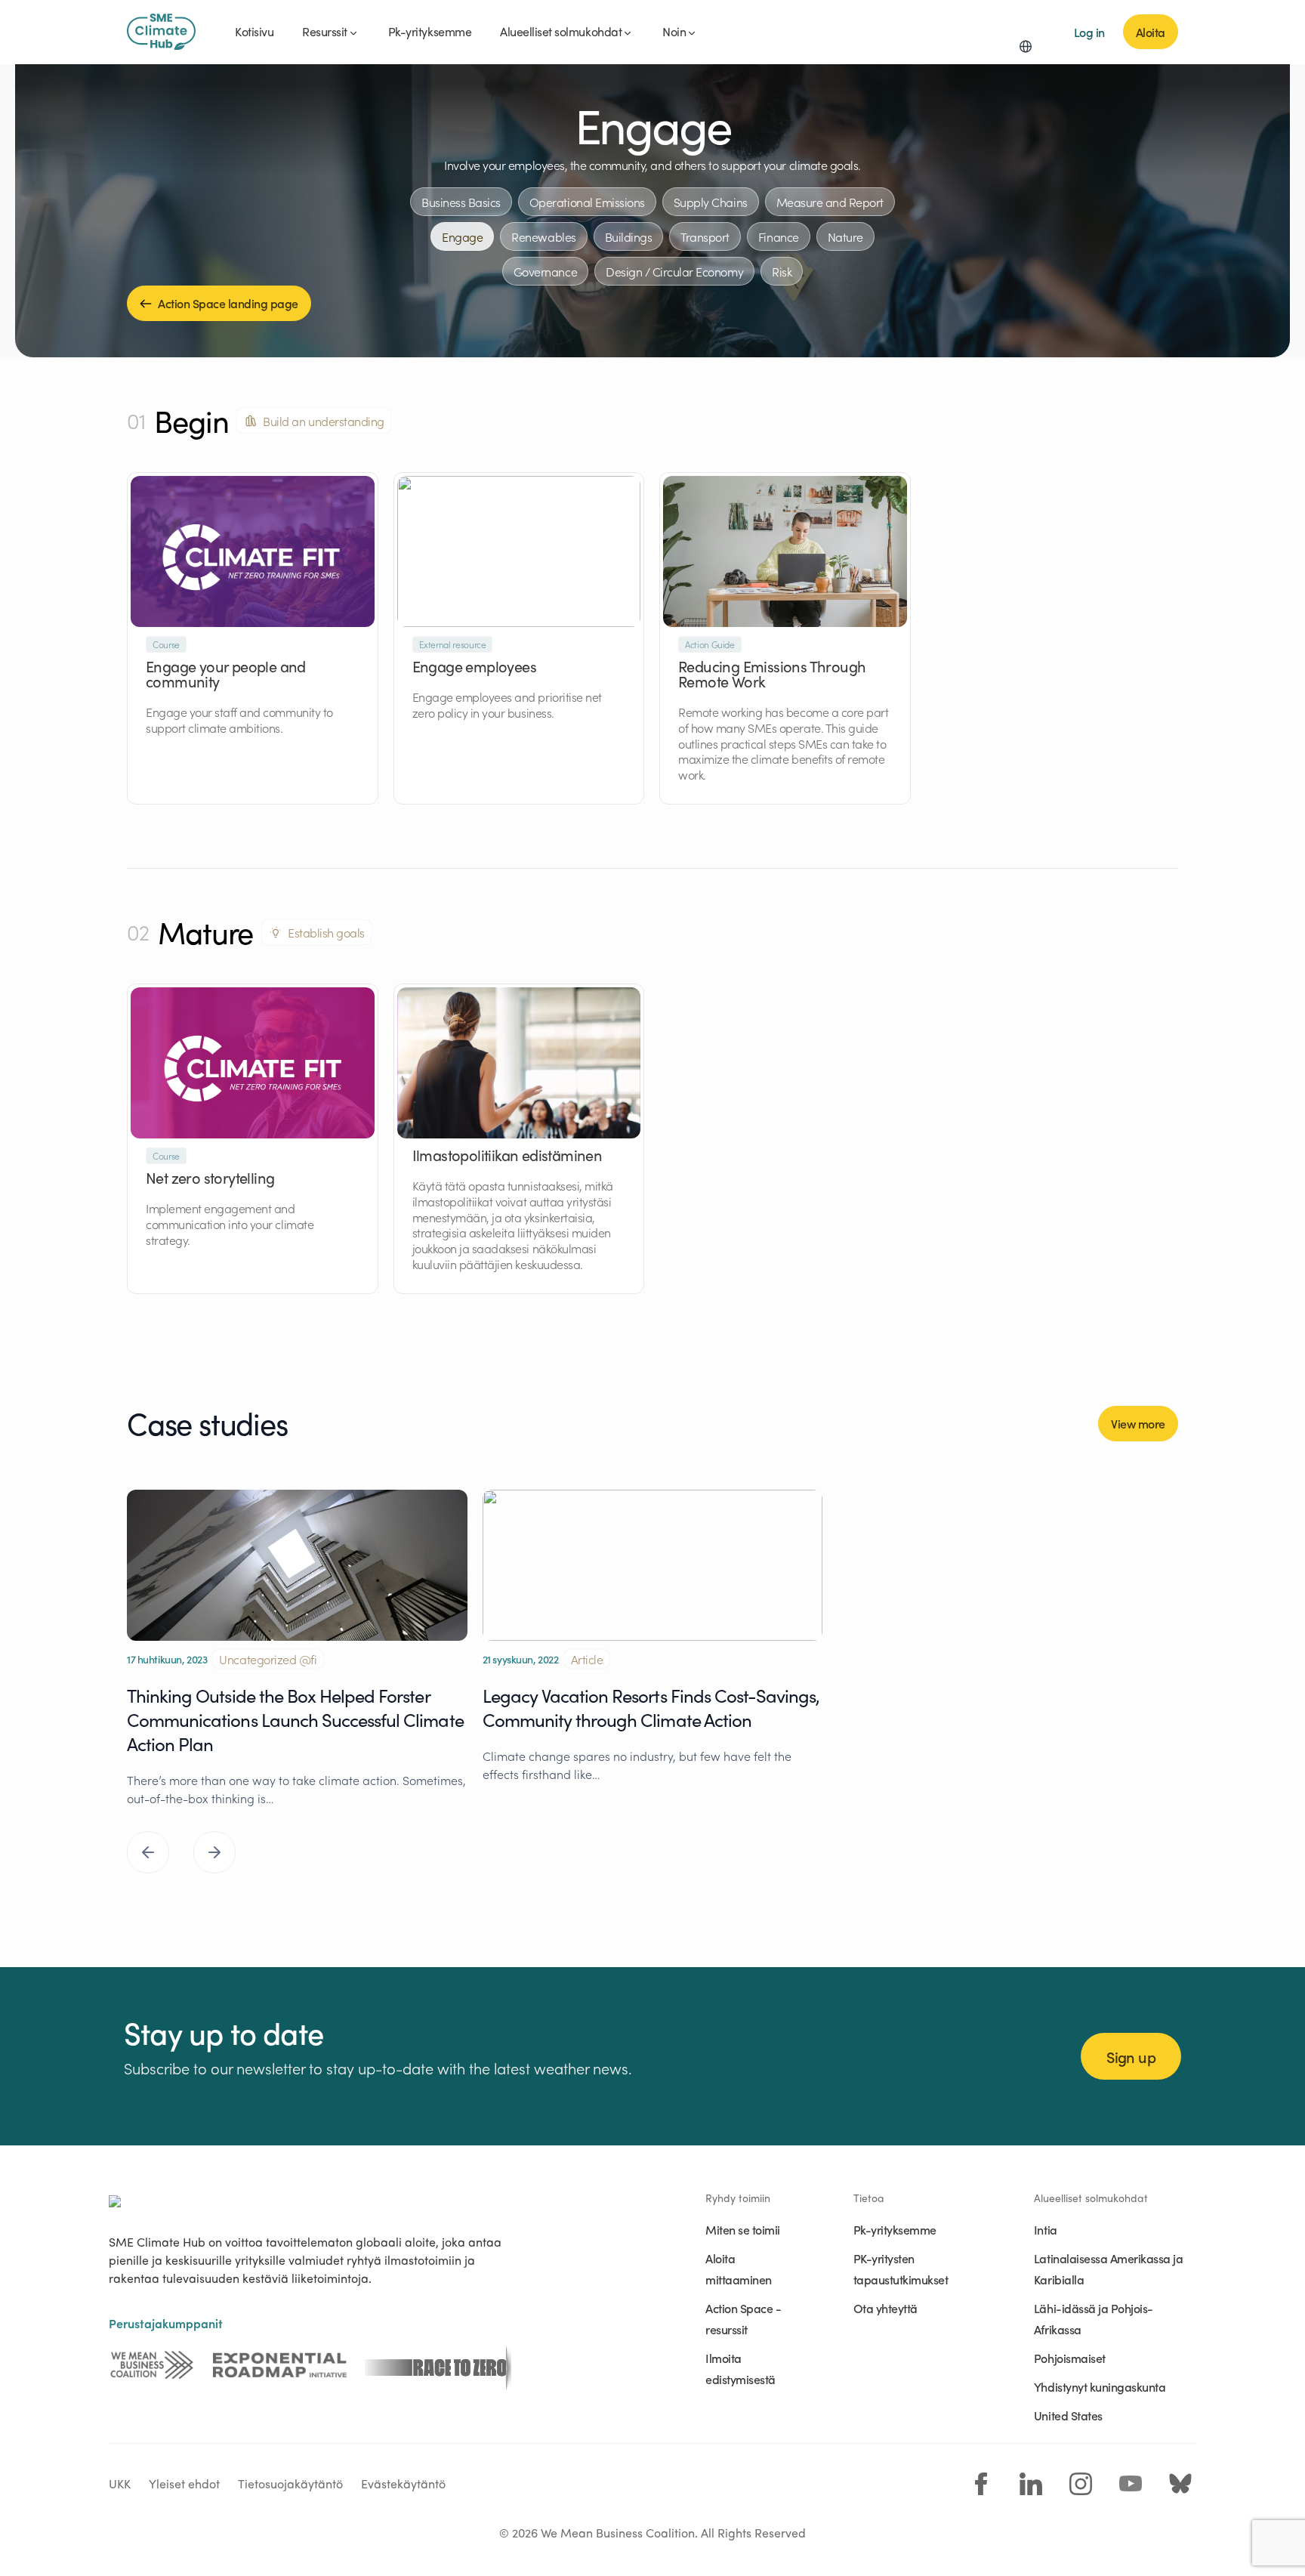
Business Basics (461, 202)
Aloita (1151, 32)
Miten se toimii (743, 2229)
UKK (120, 2483)
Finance (779, 236)
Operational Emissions (587, 202)
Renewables (543, 236)
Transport (705, 236)
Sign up (1131, 2056)
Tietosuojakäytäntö (290, 2483)
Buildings (629, 236)
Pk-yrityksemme (895, 2229)
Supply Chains (711, 202)
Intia (1046, 2229)
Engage (462, 236)
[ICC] (152, 2365)
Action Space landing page (228, 303)
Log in (1089, 32)
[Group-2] (280, 2365)
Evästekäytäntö (403, 2483)
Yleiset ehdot (184, 2483)
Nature (845, 236)
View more (1138, 1423)
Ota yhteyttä (885, 2308)
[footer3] (438, 2365)
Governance (545, 271)
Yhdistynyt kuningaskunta (1100, 2386)
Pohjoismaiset (1070, 2358)
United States (1068, 2415)
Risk (782, 271)
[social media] (981, 2484)
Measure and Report (830, 202)
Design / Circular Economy (674, 271)
